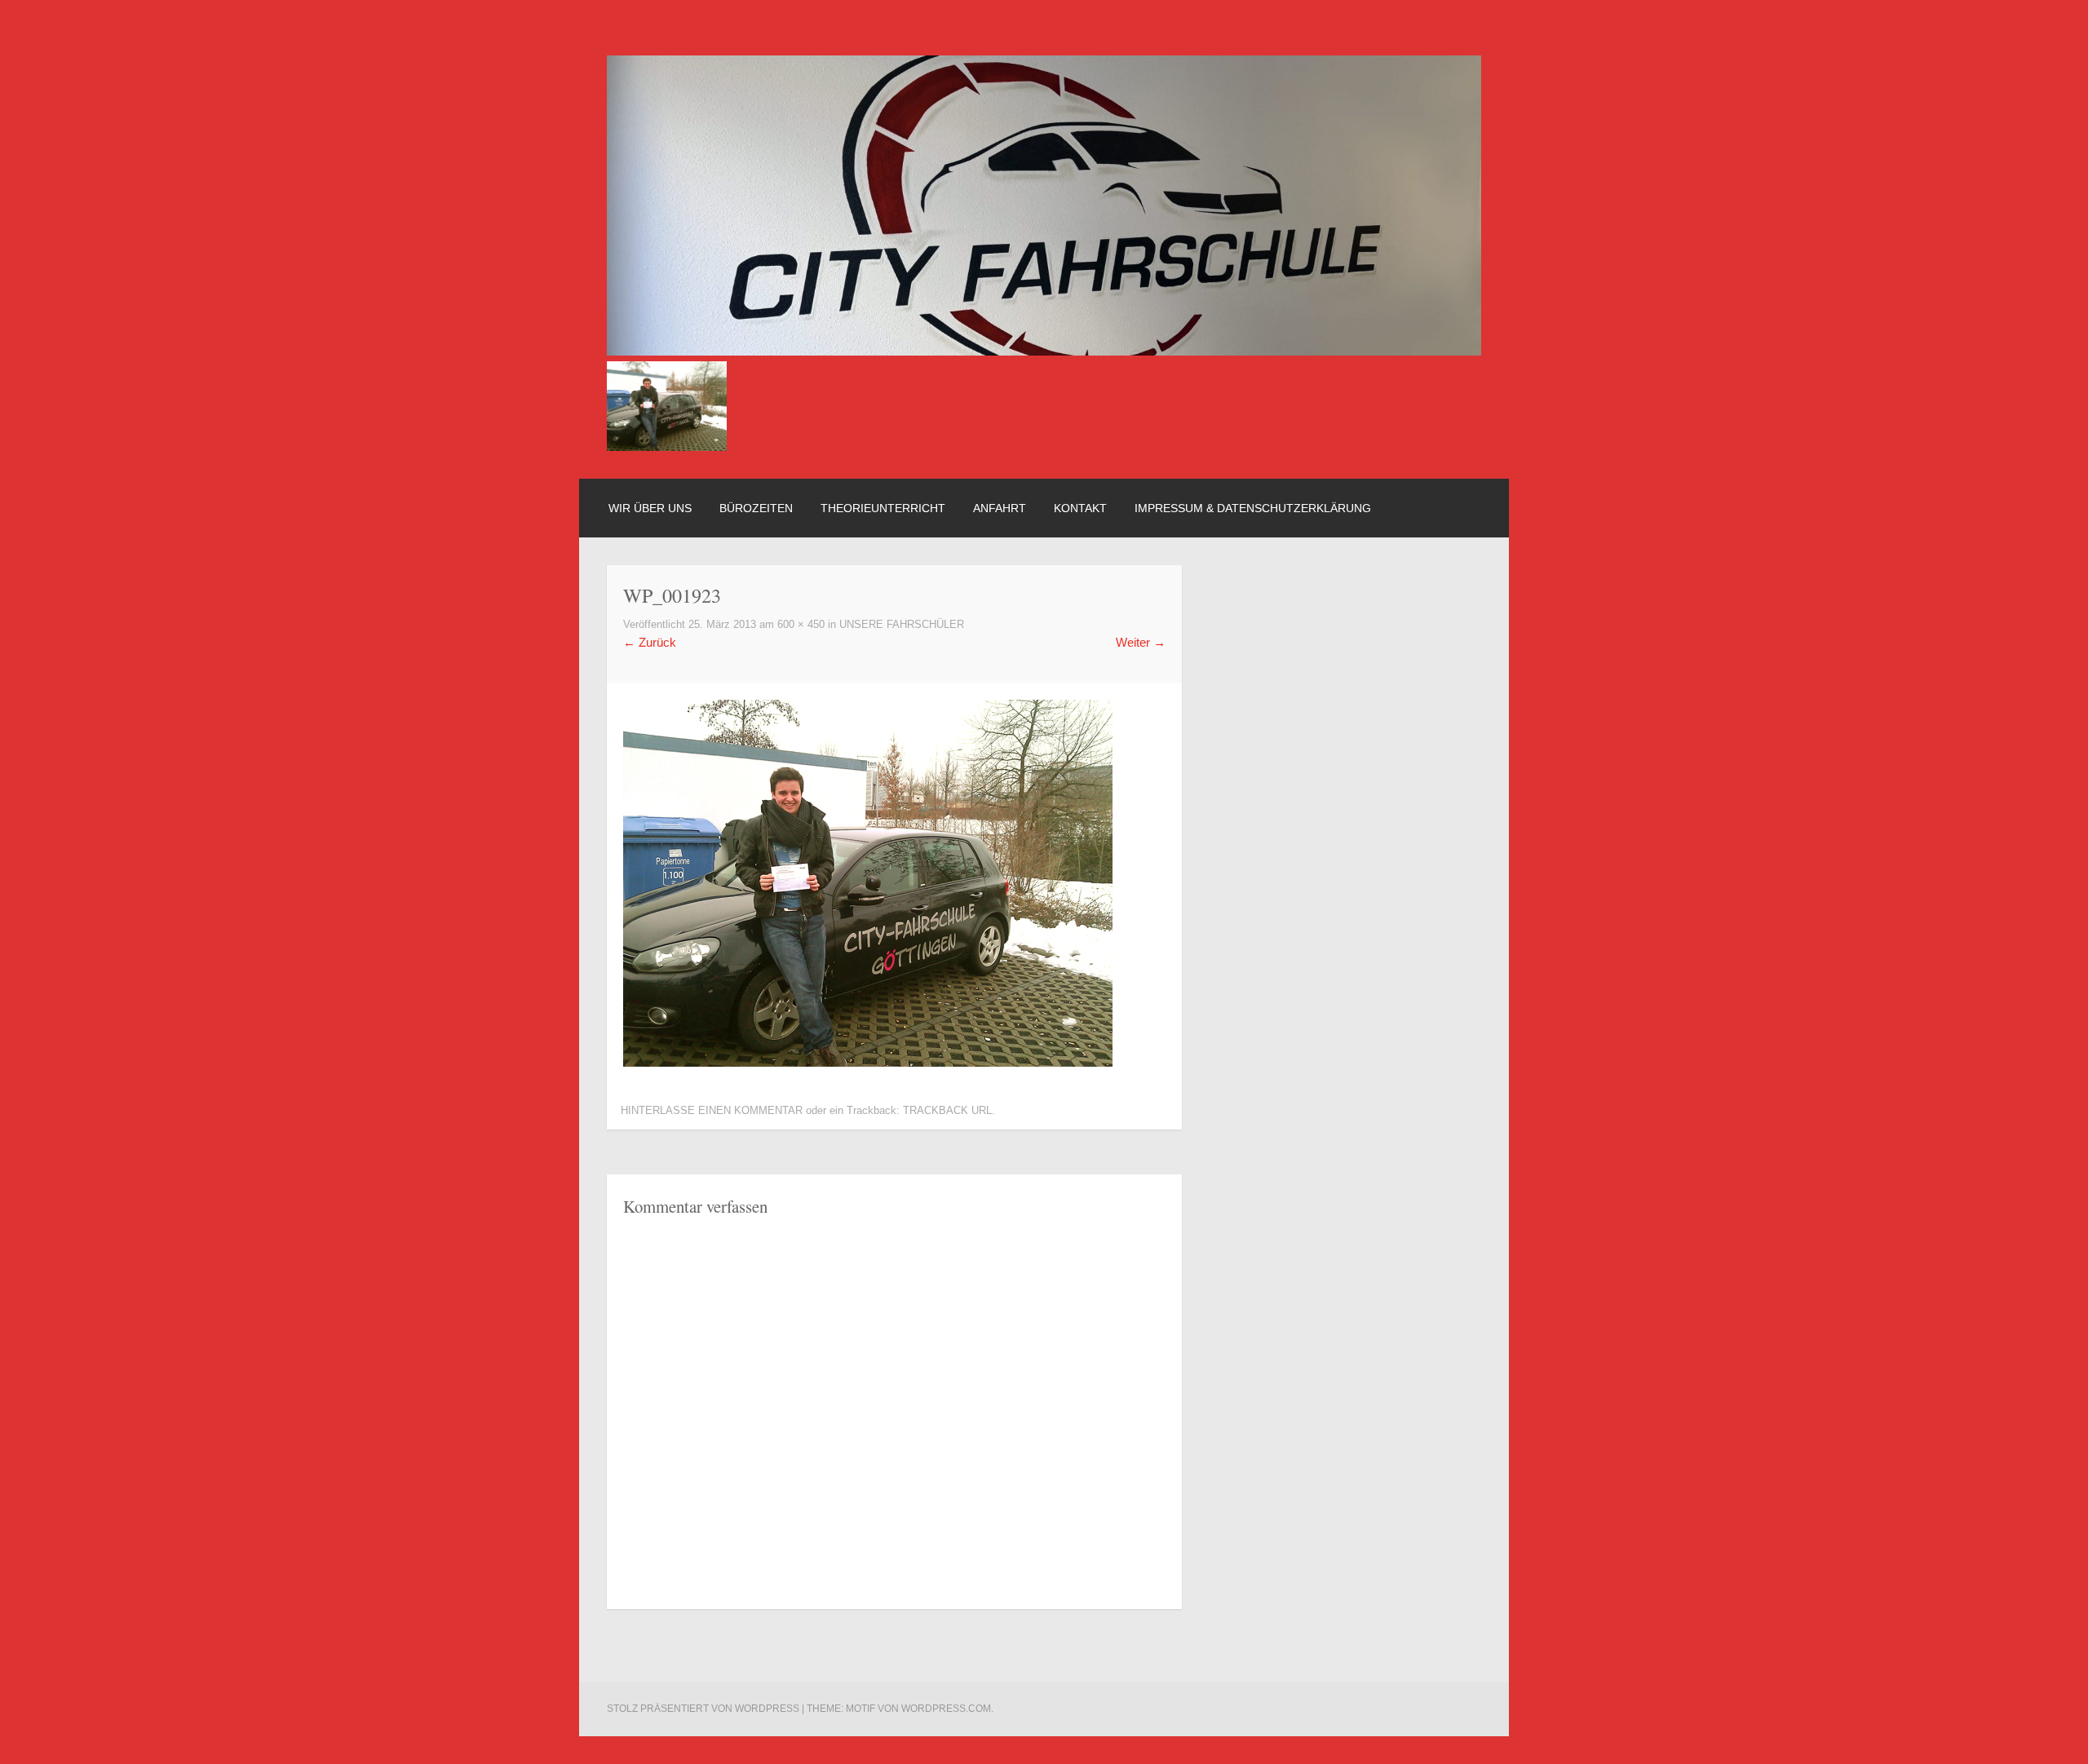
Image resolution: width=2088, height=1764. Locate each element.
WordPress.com (946, 1709)
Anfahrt (1000, 508)
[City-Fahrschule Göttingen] (1044, 351)
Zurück (650, 642)
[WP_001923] (868, 1062)
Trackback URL (947, 1111)
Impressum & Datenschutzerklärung (1253, 508)
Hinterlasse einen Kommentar (712, 1111)
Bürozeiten (756, 508)
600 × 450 (801, 625)
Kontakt (1080, 508)
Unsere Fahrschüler (902, 625)
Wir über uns (650, 508)
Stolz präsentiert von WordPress (703, 1709)
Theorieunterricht (883, 508)
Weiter (1141, 642)
